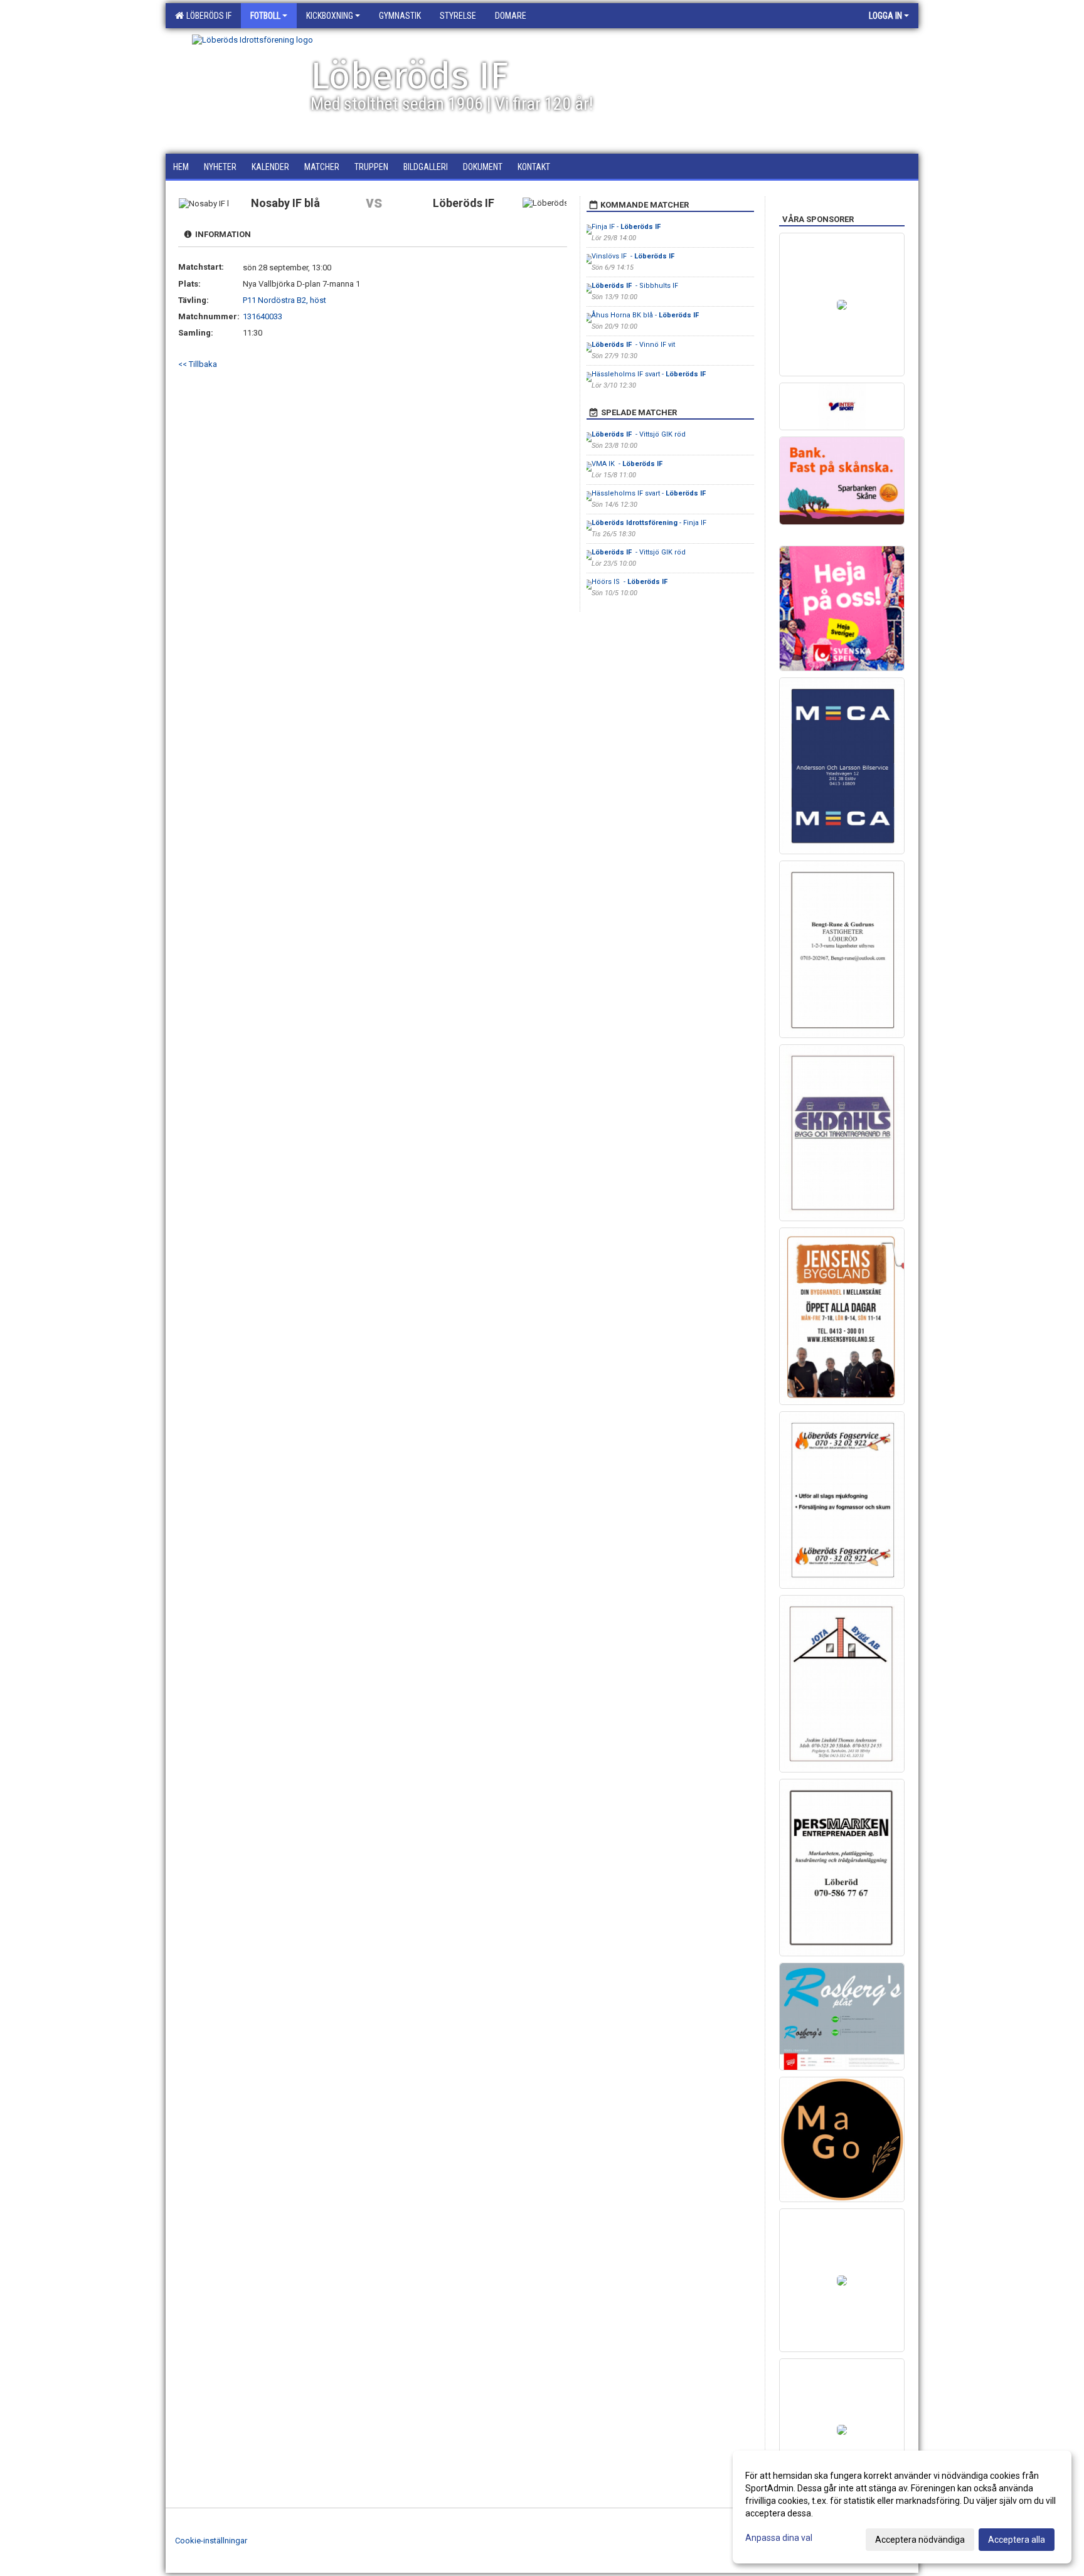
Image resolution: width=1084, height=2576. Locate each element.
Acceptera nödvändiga (920, 2540)
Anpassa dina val (779, 2538)
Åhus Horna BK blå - (646, 315)
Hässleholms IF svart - (650, 374)
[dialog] (902, 2507)
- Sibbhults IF (635, 286)
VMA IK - (628, 464)
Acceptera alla (1017, 2540)
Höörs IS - (630, 582)
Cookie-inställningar (211, 2541)
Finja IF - (627, 227)
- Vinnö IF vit (633, 345)
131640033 (263, 316)
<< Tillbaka (198, 364)
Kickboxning (330, 16)
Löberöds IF (207, 16)
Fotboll (265, 16)
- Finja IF (649, 523)
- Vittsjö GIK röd (639, 434)
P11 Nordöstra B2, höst (284, 300)
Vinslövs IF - (634, 256)
